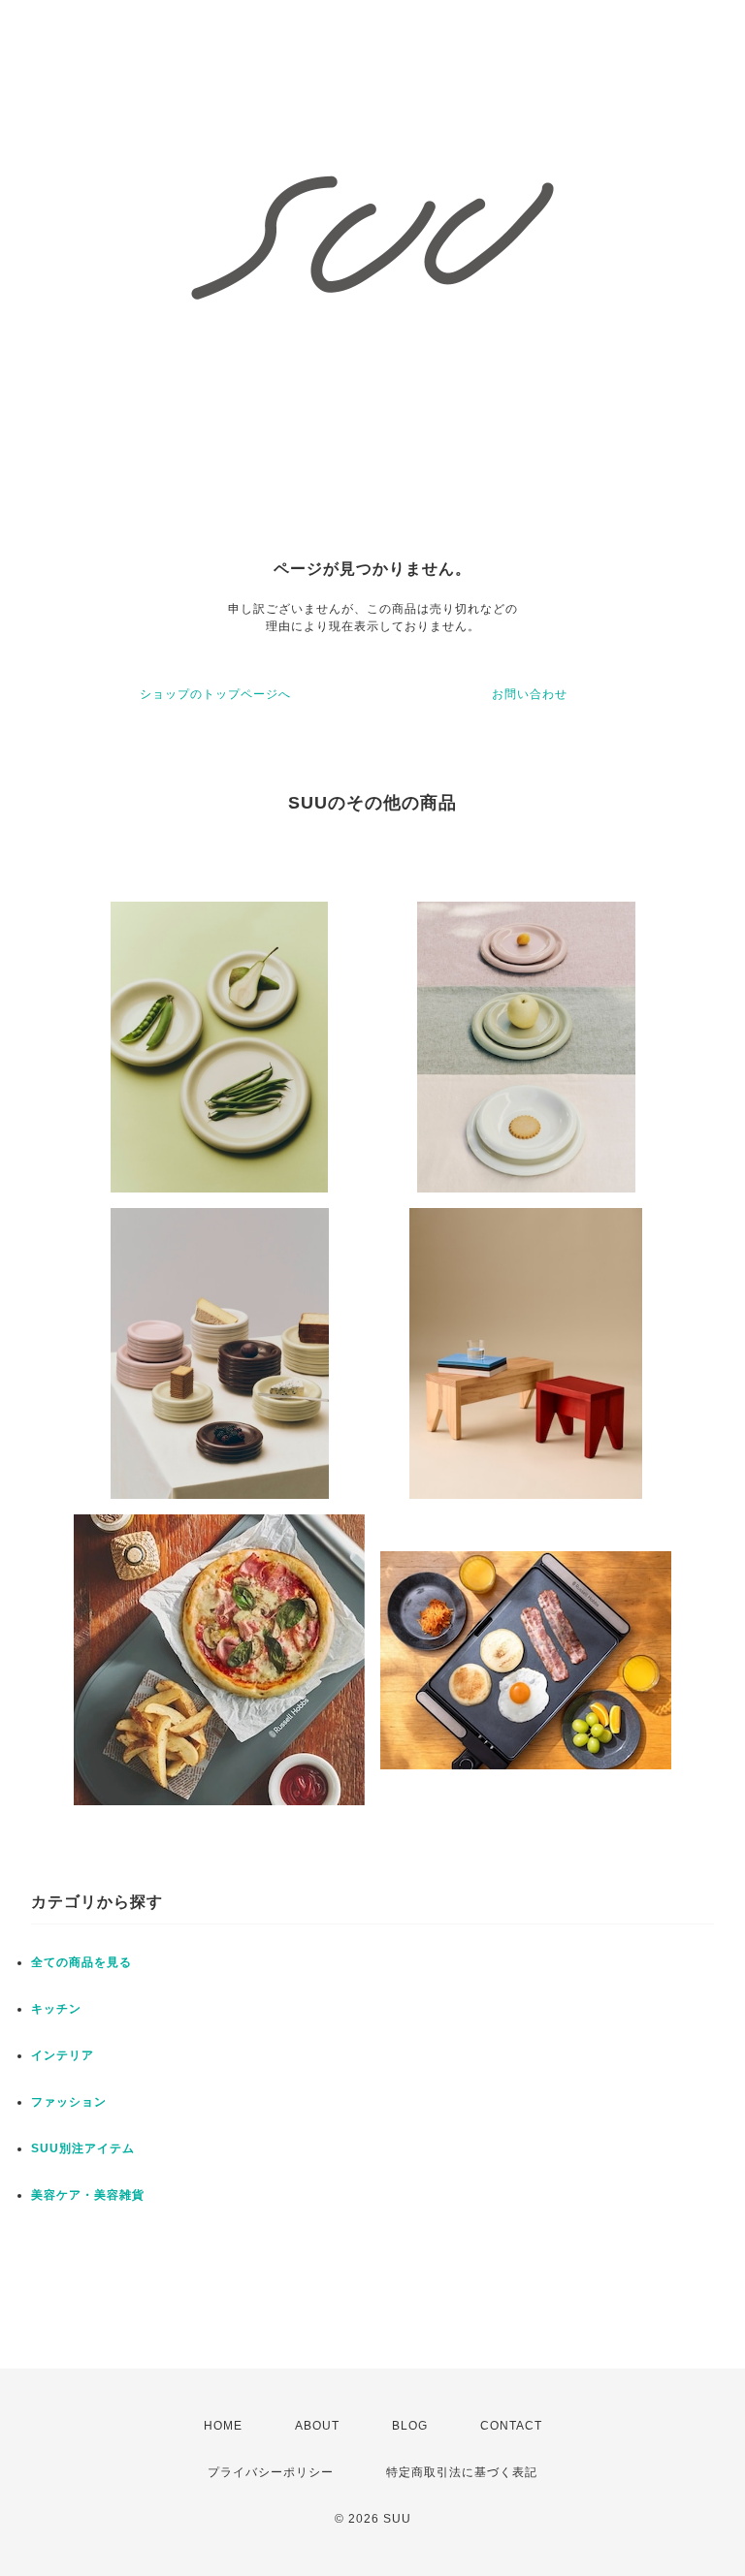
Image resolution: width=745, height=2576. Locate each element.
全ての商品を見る (81, 1962)
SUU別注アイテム (83, 2148)
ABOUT (317, 2426)
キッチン (56, 2009)
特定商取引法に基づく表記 (462, 2472)
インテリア (63, 2055)
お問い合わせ (530, 694)
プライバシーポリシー (271, 2472)
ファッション (69, 2102)
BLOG (410, 2426)
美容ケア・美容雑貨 (88, 2195)
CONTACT (511, 2426)
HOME (223, 2426)
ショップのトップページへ (215, 694)
